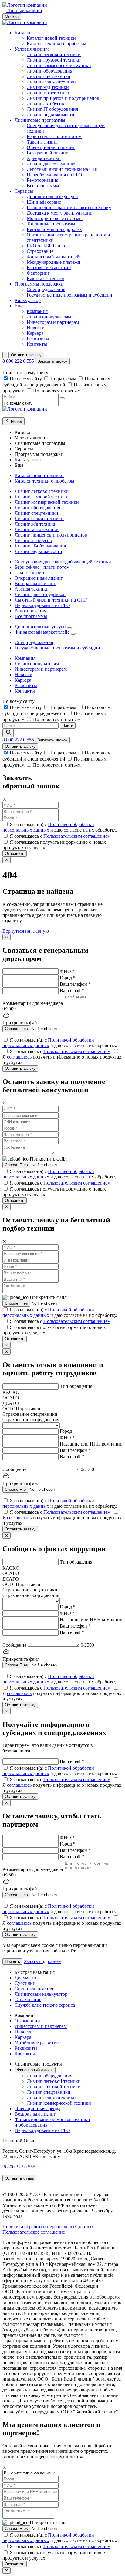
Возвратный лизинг (47, 153)
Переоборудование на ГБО (42, 2130)
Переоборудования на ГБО (54, 175)
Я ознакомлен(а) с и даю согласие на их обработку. (60, 827)
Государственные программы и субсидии (69, 295)
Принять (12, 1962)
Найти (68, 725)
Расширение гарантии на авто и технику (69, 207)
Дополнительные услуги (52, 197)
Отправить (15, 854)
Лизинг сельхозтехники (51, 82)
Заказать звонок (52, 361)
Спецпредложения (46, 289)
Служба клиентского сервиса (45, 2005)
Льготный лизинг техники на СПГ (63, 169)
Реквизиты (38, 339)
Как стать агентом (46, 278)
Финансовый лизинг (35, 2070)
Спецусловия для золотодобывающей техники (63, 562)
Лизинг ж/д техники (48, 87)
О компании (27, 2021)
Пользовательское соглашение (34, 2232)
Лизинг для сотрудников (52, 164)
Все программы (43, 186)
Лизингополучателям (49, 317)
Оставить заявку (26, 355)
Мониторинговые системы (55, 218)
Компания (37, 311)
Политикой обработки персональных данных (48, 827)
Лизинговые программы (40, 120)
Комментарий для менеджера (33, 1003)
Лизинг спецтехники (49, 76)
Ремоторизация (42, 180)
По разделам (64, 379)
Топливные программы (51, 224)
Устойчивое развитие (37, 2043)
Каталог (23, 33)
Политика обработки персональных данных (48, 2227)
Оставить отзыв (19, 2178)
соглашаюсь (19, 1057)
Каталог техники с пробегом (56, 44)
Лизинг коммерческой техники (59, 65)
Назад (16, 422)
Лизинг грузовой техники (54, 60)
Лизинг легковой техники (54, 54)
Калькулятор (28, 300)
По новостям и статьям (57, 391)
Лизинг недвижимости (51, 115)
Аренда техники (44, 158)
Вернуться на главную (26, 931)
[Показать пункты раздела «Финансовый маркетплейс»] (73, 634)
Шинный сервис (44, 202)
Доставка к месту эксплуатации (60, 213)
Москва (12, 17)
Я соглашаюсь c (60, 836)
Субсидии (25, 1983)
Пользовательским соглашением (77, 836)
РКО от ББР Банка (46, 246)
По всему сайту (26, 379)
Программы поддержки (39, 284)
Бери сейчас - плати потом (54, 136)
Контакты (37, 344)
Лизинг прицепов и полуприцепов (63, 98)
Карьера (35, 333)
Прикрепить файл (48, 1159)
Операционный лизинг (51, 147)
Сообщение (14, 1469)
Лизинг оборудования (49, 71)
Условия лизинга (32, 49)
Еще (19, 306)
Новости (36, 328)
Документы (27, 1978)
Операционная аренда (37, 2108)
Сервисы (24, 191)
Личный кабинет (24, 10)
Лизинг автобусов (45, 104)
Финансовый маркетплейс (54, 257)
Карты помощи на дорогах (54, 229)
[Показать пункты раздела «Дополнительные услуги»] (69, 628)
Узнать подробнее (42, 1961)
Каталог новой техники (51, 38)
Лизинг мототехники (49, 93)
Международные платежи (54, 262)
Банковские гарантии (49, 268)
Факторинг (38, 273)
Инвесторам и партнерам (53, 322)
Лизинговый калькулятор (41, 1994)
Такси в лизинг (43, 142)
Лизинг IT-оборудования (52, 109)
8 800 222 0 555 (19, 361)
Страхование (40, 251)
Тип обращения (76, 1386)
